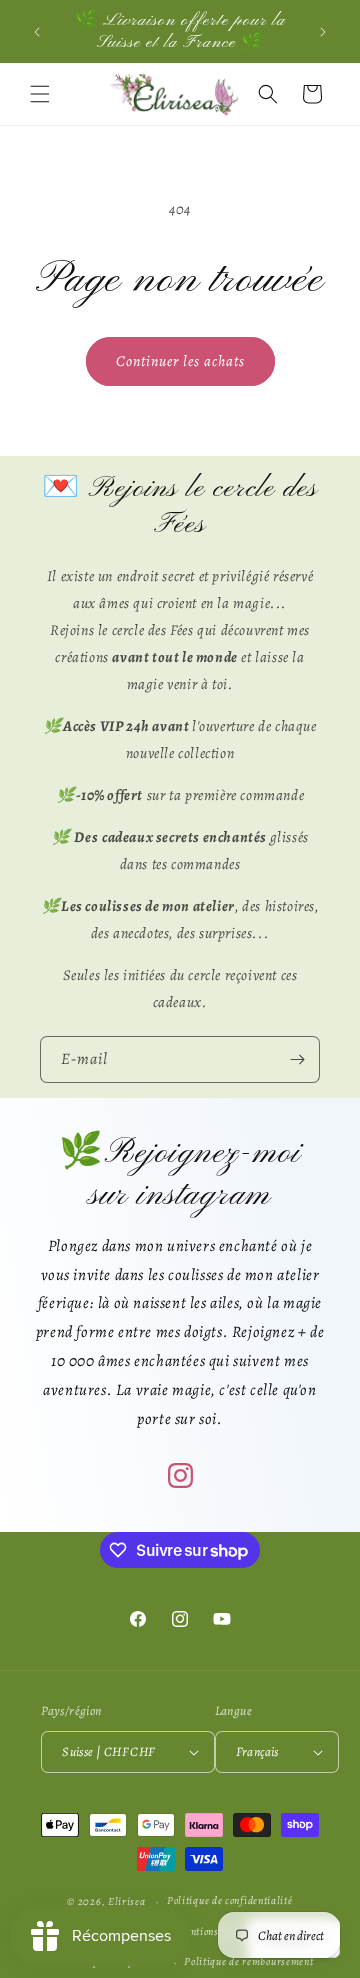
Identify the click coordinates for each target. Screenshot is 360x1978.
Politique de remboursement (248, 1961)
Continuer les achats (180, 361)
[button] (40, 94)
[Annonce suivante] (323, 32)
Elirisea (127, 1901)
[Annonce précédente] (37, 32)
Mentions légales (215, 1931)
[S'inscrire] (297, 1059)
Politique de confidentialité (230, 1900)
